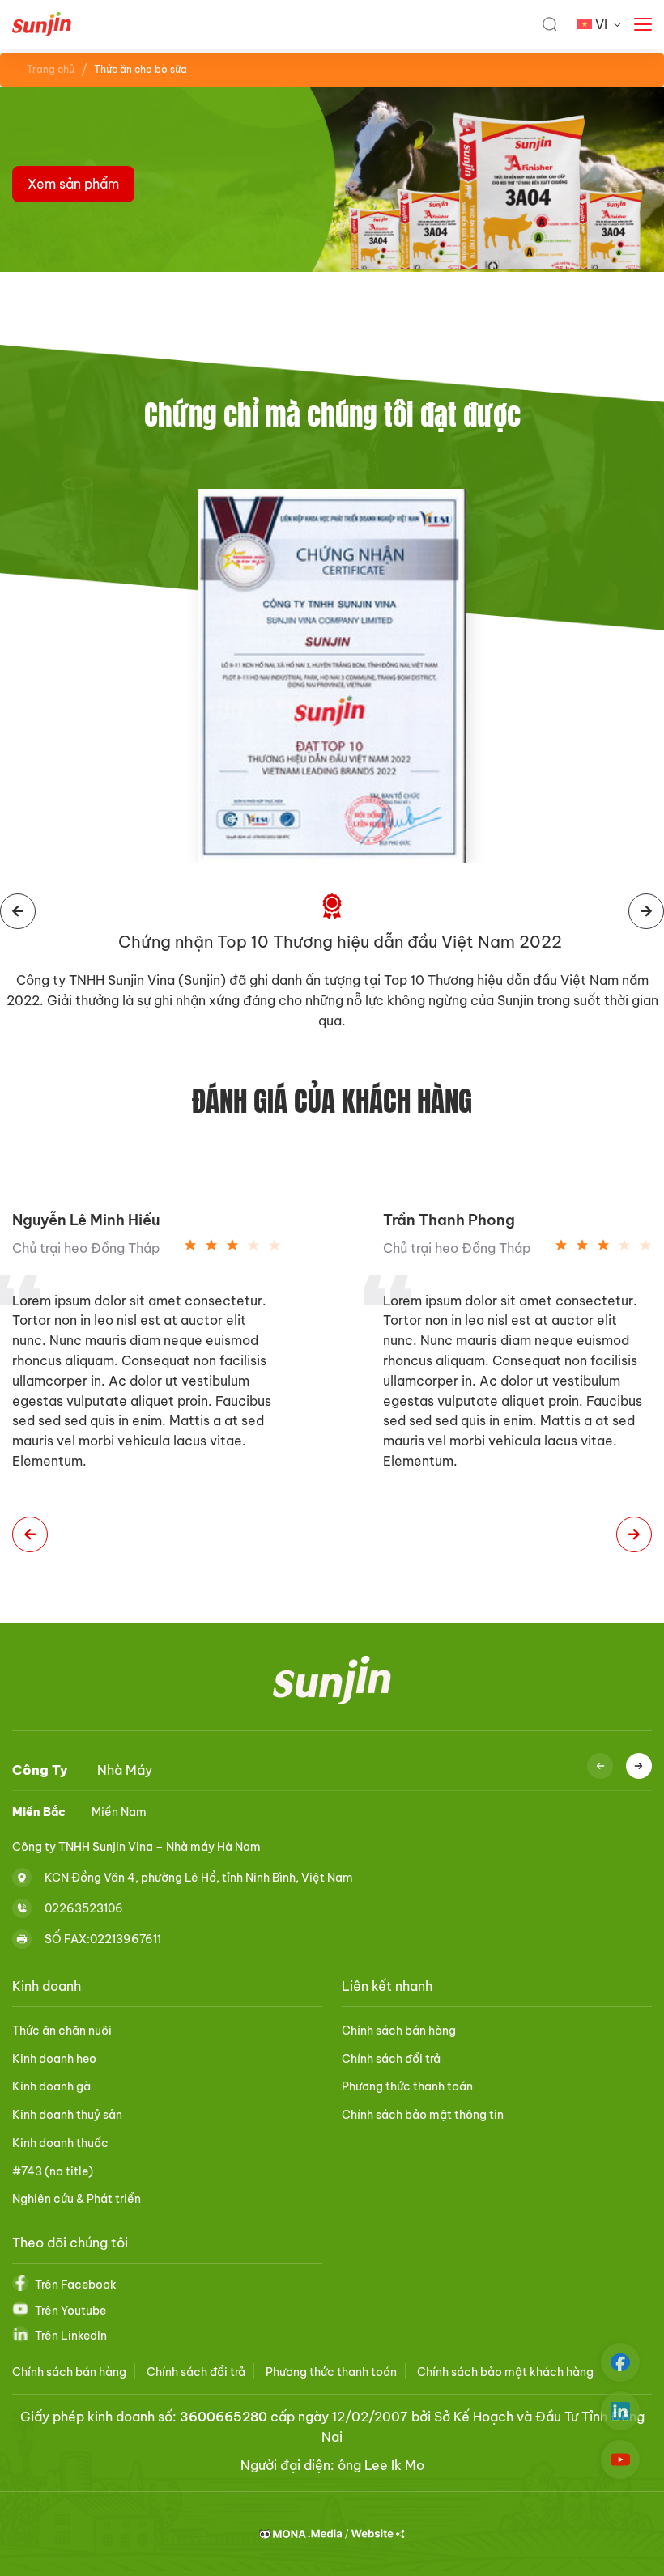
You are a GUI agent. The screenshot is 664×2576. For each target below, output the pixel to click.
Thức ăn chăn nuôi (62, 2031)
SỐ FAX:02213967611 (103, 1938)
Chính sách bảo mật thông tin (423, 2115)
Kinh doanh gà (51, 2086)
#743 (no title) (53, 2171)
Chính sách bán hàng (399, 2031)
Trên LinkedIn (71, 2336)
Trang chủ (51, 69)
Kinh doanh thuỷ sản (67, 2115)
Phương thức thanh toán (407, 2086)
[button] (30, 1534)
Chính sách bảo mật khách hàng (505, 2372)
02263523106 (84, 1908)
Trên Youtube (70, 2311)
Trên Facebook (76, 2285)
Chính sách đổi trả (391, 2059)
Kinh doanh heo (54, 2059)
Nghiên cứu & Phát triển (77, 2199)
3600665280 (223, 2417)
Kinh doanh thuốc (60, 2143)
